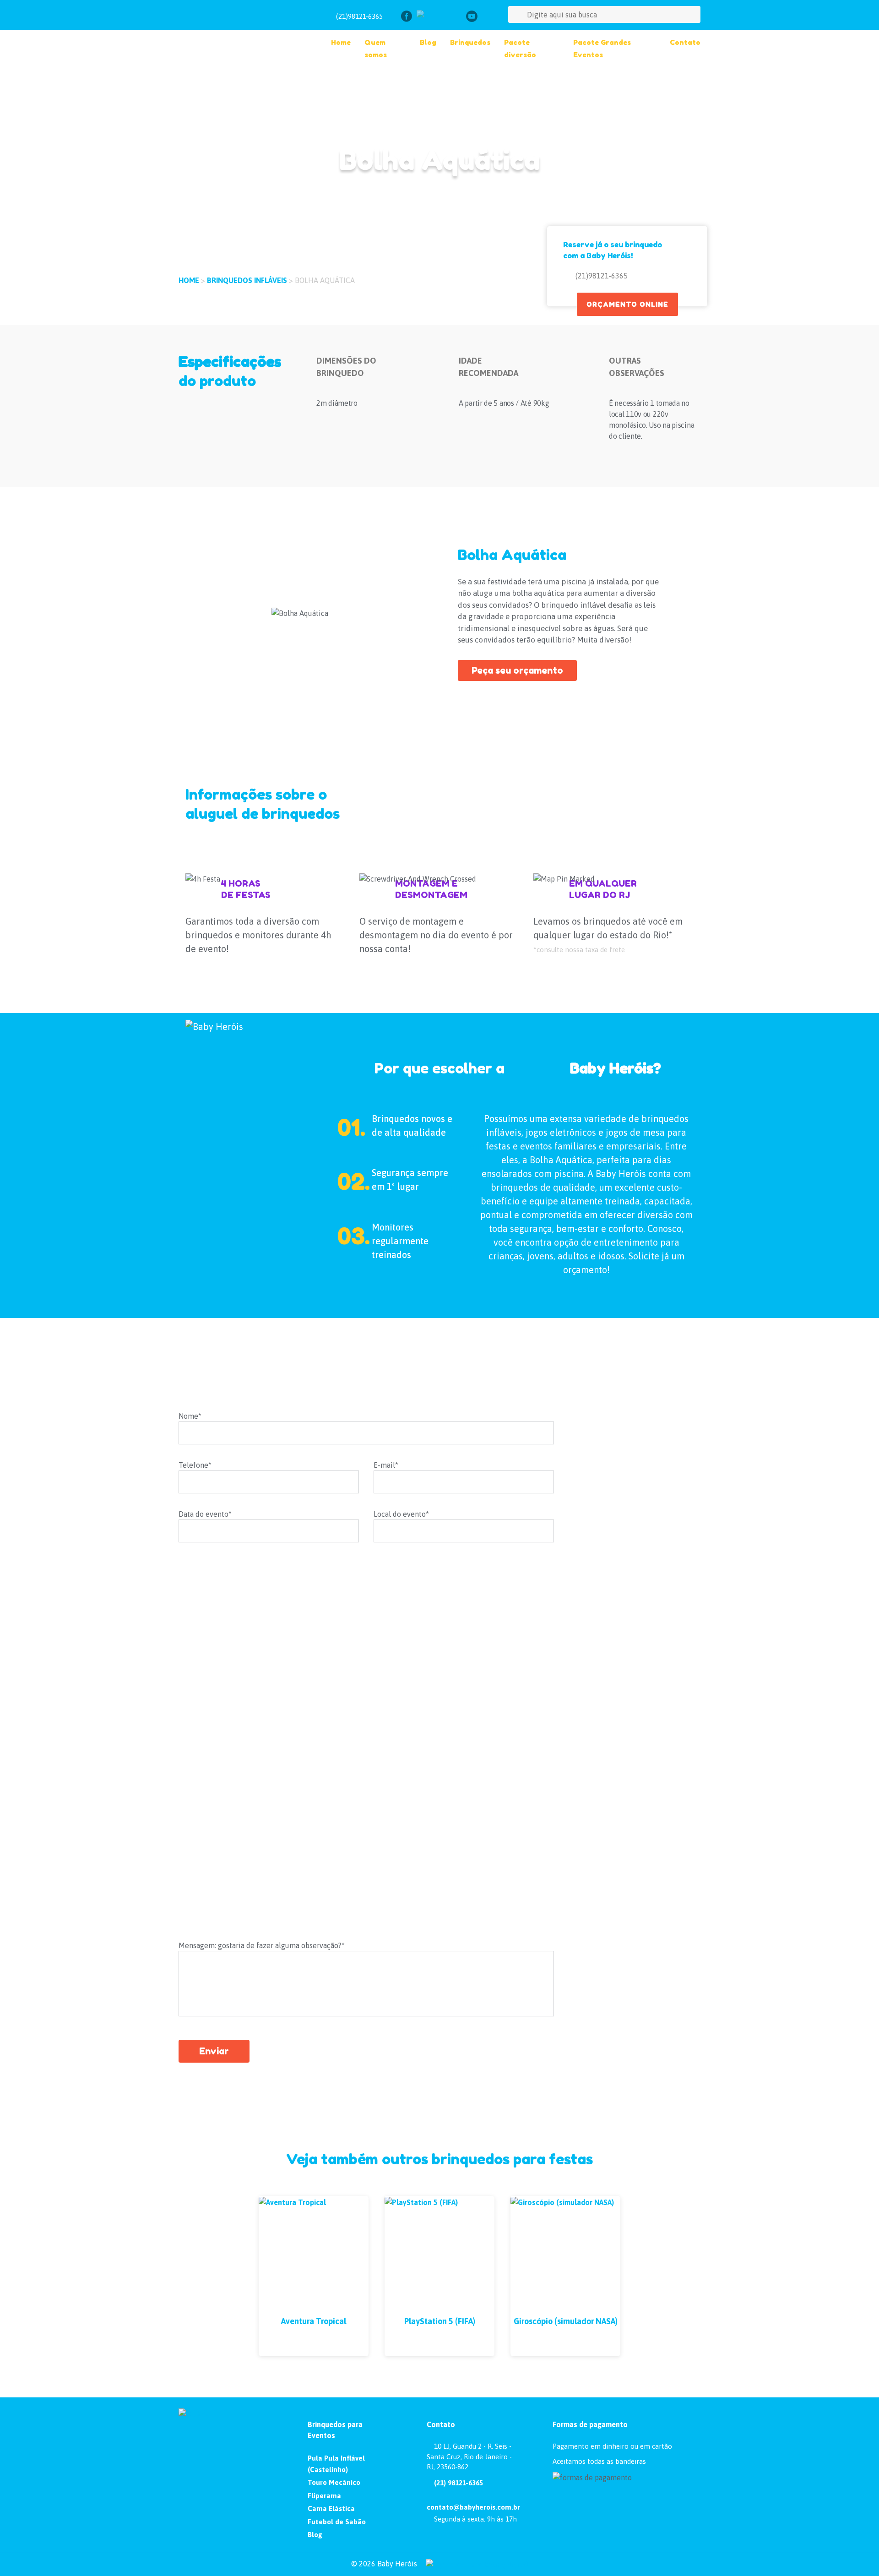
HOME (190, 280)
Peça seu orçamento (517, 670)
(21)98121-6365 (359, 16)
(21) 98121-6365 (458, 2483)
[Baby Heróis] (239, 36)
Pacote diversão (520, 49)
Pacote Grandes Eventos (602, 49)
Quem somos (376, 49)
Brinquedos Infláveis (248, 280)
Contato (685, 42)
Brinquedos (470, 42)
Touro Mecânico (334, 2482)
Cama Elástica (331, 2508)
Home (341, 42)
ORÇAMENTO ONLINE (627, 304)
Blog (428, 42)
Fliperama (324, 2496)
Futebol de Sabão (337, 2522)
